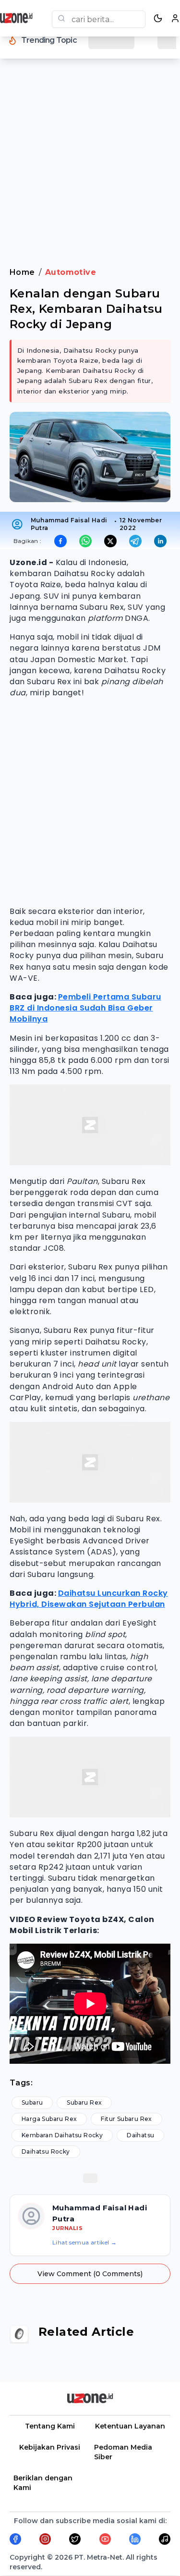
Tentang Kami (50, 2426)
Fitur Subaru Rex (126, 2119)
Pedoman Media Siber (123, 2452)
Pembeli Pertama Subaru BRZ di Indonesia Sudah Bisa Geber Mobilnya (85, 1008)
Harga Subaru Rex (49, 2119)
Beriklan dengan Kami (43, 2483)
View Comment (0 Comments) (90, 2274)
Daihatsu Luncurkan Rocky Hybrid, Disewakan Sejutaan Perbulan (89, 1599)
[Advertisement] (90, 169)
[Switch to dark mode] (158, 18)
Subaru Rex (84, 2102)
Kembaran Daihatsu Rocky (62, 2135)
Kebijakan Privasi (50, 2447)
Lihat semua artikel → (84, 2242)
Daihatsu (140, 2135)
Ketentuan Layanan (130, 2426)
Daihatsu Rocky (46, 2151)
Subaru (32, 2102)
